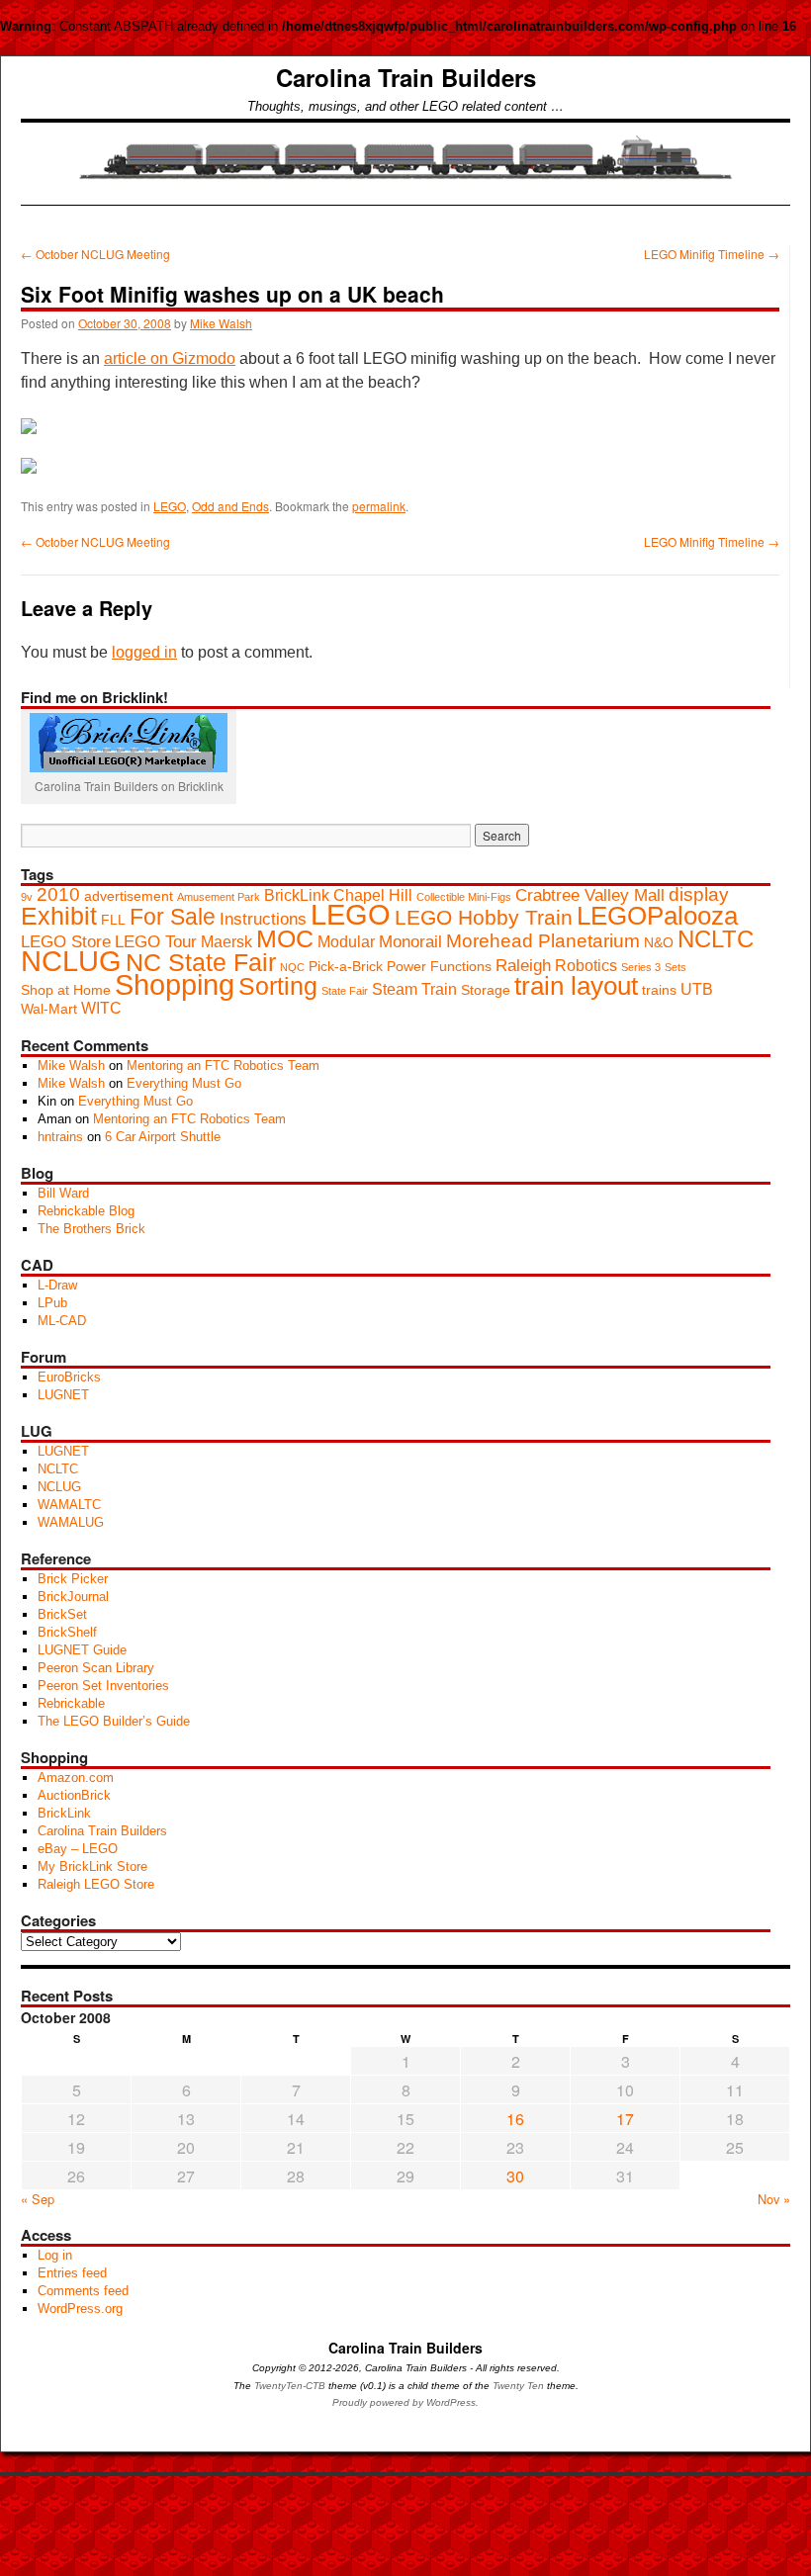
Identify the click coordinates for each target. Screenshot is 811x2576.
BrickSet (62, 1614)
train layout (576, 986)
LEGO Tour (156, 941)
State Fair (345, 991)
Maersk (226, 942)
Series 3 (641, 967)
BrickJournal (73, 1597)
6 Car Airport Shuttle (163, 1137)
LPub (52, 1303)
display (699, 894)
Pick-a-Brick (346, 967)
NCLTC (716, 939)
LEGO (170, 506)
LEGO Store (66, 941)
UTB (697, 989)
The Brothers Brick (91, 1229)
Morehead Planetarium (543, 941)
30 (515, 2176)
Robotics (586, 966)
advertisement (129, 896)
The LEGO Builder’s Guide (114, 1721)
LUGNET (63, 1395)
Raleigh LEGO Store (96, 1884)
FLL (113, 920)
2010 (58, 894)
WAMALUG (71, 1522)
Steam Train (414, 989)
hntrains (60, 1137)
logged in (144, 652)
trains (659, 990)
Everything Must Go (184, 1083)
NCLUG (71, 961)
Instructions (263, 919)
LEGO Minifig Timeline (712, 254)
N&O (659, 943)
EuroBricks (69, 1377)
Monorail (410, 941)
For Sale (173, 917)
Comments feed (83, 2291)
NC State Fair (201, 962)
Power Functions (439, 967)
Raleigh (523, 965)
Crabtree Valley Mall (590, 895)
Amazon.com (76, 1777)
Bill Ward (63, 1193)
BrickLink (297, 895)
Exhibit (59, 916)
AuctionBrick (74, 1795)
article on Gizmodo (170, 358)
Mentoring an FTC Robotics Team (223, 1066)
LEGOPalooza (657, 916)
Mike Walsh (221, 323)
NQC (292, 967)
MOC (285, 938)
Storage (486, 990)
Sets (676, 967)
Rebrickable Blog (86, 1211)
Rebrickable (71, 1703)
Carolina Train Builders (406, 77)
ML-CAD (62, 1321)
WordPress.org (80, 2309)
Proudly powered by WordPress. (405, 2402)
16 (515, 2119)
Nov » (774, 2199)
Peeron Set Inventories (103, 1686)
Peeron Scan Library (96, 1668)
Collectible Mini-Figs (464, 897)
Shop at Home (66, 990)
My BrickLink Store (92, 1866)
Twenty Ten (518, 2386)
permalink (379, 506)
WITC (101, 1008)
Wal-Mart (49, 1009)
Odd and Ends (230, 506)
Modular (346, 942)
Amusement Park (219, 897)
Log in (55, 2255)
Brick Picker (73, 1579)
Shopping (175, 985)
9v (27, 897)
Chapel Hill (373, 895)
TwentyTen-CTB (290, 2386)
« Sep (38, 2199)
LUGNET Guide (82, 1650)
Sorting (278, 986)
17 (625, 2119)
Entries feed (72, 2273)
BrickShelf (67, 1632)
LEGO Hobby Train (484, 917)
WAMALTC (69, 1505)
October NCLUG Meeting (95, 254)
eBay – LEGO (78, 1849)
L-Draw (57, 1285)
